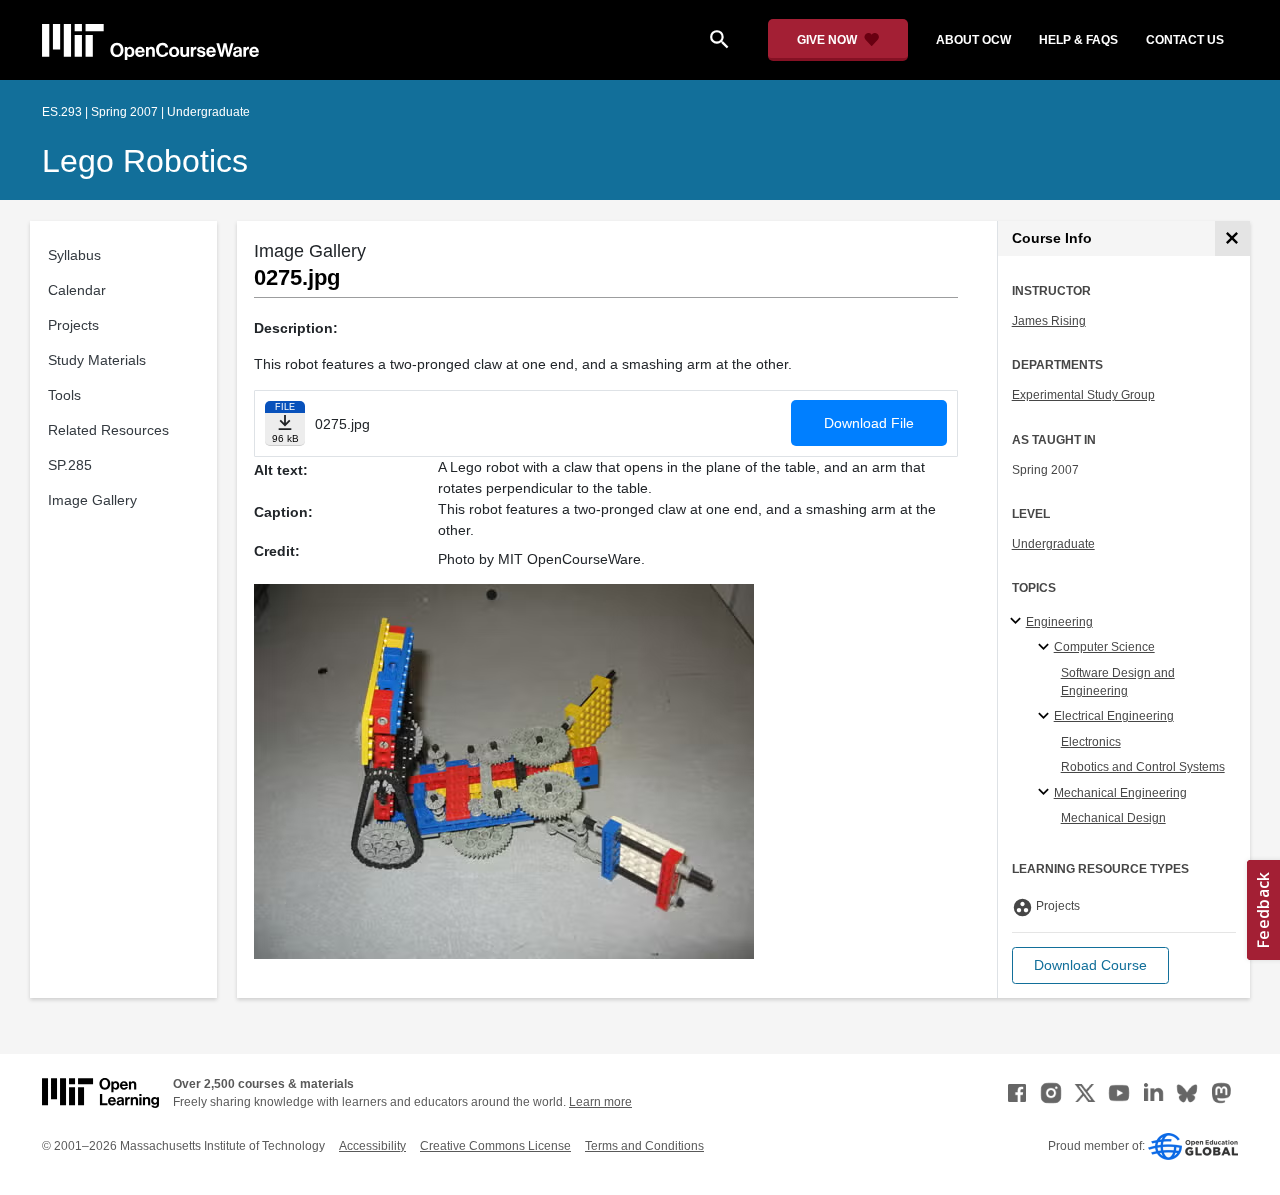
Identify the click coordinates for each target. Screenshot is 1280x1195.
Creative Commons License (495, 1146)
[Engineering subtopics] (1018, 622)
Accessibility (372, 1146)
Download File (869, 423)
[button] (1090, 965)
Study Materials (97, 360)
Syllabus (74, 255)
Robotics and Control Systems (1143, 767)
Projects (73, 325)
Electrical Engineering (1114, 716)
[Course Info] (1232, 238)
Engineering (1059, 622)
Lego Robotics (145, 161)
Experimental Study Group (1083, 395)
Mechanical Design (1113, 818)
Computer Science (1104, 647)
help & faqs (1078, 40)
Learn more (600, 1102)
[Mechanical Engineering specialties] (1046, 793)
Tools (64, 395)
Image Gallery (92, 500)
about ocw (973, 40)
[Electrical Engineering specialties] (1046, 717)
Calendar (77, 290)
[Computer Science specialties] (1046, 648)
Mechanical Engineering (1120, 793)
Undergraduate (1053, 544)
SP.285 (70, 465)
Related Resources (108, 430)
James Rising (1049, 321)
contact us (1185, 40)
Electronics (1091, 742)
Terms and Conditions (644, 1146)
